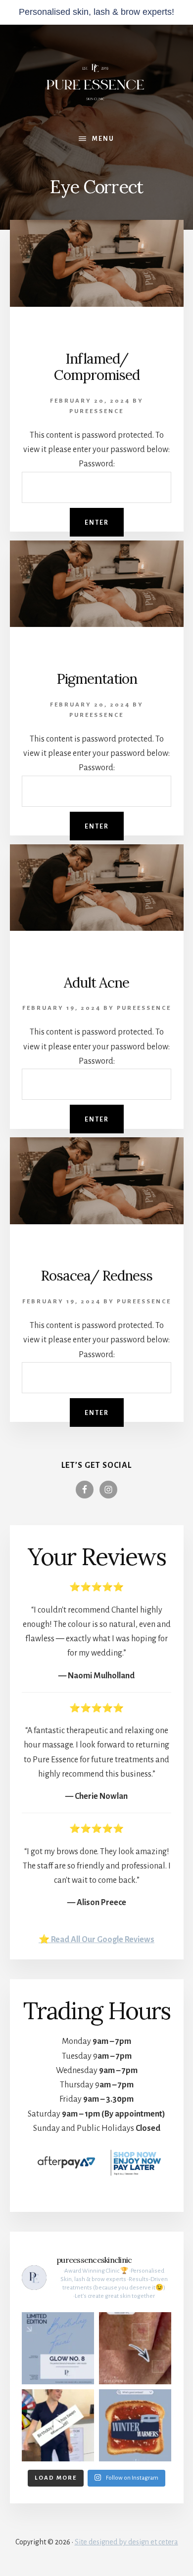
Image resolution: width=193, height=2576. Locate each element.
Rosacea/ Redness (96, 1276)
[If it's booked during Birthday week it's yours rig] (58, 2348)
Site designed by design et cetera (126, 2542)
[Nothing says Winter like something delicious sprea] (135, 2425)
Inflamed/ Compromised (97, 367)
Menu (103, 139)
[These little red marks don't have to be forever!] (135, 2348)
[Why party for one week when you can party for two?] (58, 2425)
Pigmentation (97, 679)
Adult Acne (96, 983)
